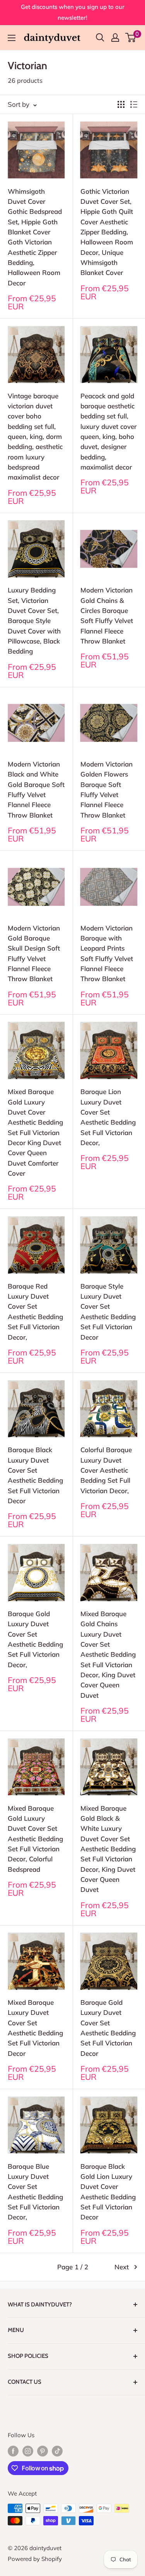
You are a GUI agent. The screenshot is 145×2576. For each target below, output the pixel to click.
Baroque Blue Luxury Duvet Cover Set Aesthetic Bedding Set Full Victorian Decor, (35, 2192)
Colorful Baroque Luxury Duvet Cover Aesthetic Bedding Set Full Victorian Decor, (106, 1470)
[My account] (115, 38)
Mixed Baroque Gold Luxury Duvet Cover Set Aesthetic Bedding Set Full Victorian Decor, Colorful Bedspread (35, 1839)
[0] (131, 38)
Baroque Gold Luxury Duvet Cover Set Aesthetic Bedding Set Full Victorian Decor (108, 2028)
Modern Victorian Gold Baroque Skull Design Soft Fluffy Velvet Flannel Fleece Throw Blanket (34, 953)
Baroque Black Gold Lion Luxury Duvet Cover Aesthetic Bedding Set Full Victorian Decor (108, 2192)
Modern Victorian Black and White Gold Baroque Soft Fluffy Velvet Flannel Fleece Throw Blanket (36, 790)
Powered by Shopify (35, 2559)
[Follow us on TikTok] (57, 2451)
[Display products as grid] (121, 104)
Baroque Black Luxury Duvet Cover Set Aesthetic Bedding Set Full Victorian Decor (35, 1475)
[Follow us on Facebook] (13, 2451)
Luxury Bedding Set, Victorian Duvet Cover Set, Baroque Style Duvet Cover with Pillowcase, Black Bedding (34, 621)
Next (122, 2267)
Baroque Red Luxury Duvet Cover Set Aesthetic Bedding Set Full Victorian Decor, (35, 1312)
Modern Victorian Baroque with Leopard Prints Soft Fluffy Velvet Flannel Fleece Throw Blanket (107, 953)
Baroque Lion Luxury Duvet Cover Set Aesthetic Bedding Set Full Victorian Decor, (108, 1117)
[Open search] (100, 38)
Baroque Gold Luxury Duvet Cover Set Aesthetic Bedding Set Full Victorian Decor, (35, 1639)
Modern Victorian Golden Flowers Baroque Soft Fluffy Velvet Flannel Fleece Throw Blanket (107, 790)
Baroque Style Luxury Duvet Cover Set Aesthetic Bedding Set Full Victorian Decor (108, 1312)
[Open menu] (12, 38)
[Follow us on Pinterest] (43, 2451)
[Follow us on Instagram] (28, 2451)
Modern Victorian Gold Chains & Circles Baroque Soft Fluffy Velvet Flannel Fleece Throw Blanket (107, 615)
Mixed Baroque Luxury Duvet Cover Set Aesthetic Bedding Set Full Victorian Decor (35, 2028)
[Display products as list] (134, 104)
